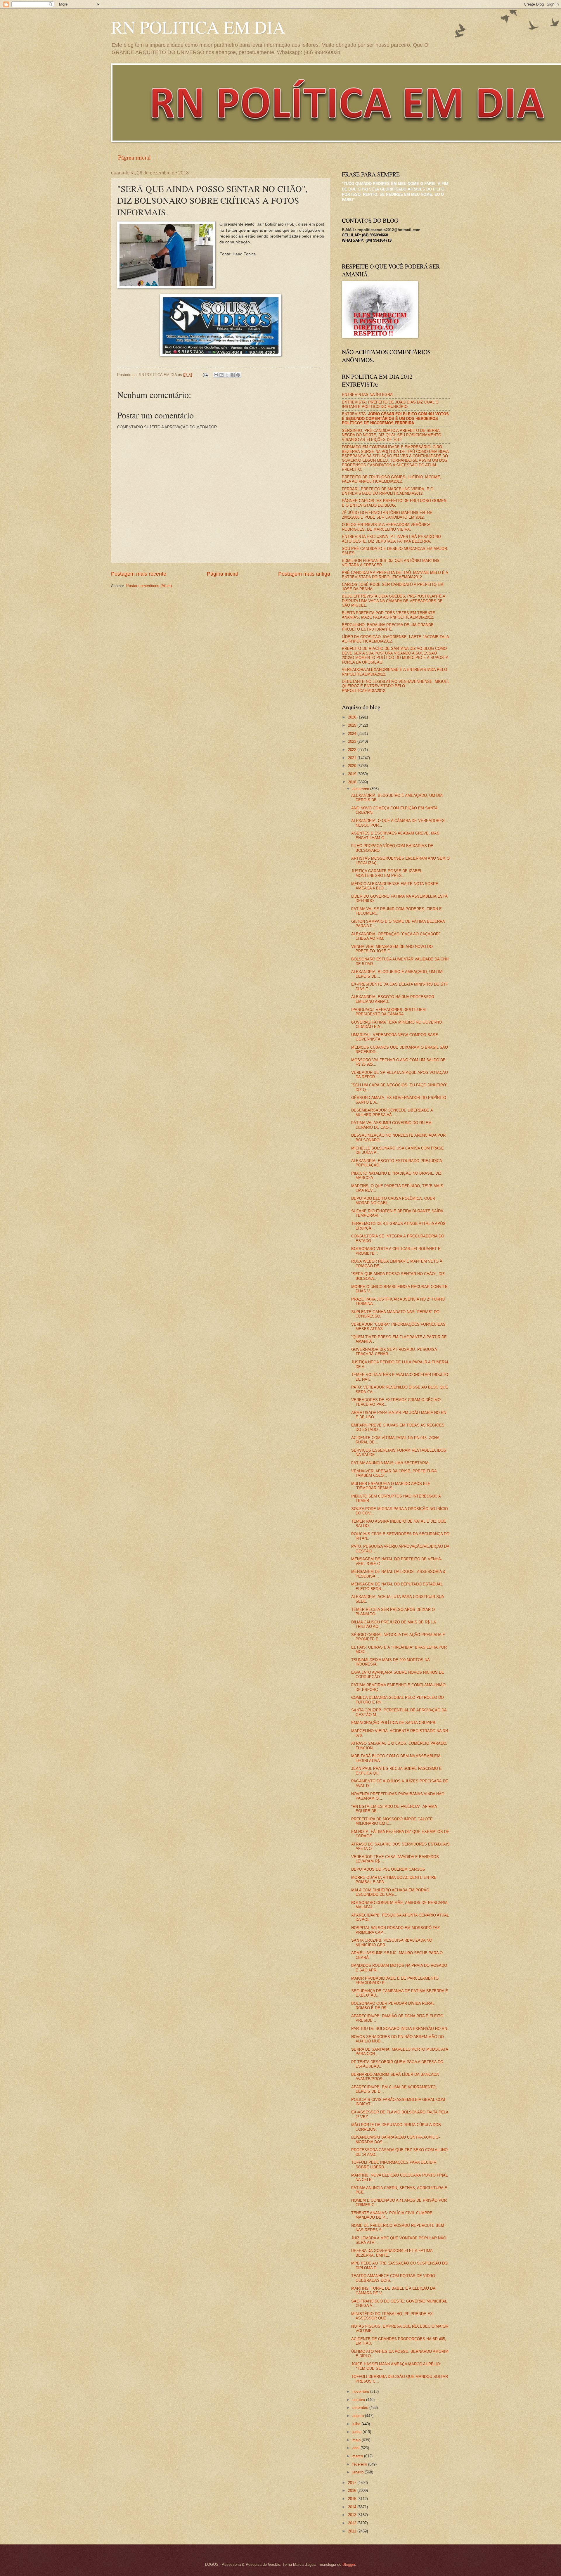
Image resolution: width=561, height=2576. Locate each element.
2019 (353, 774)
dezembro (361, 789)
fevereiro (360, 2464)
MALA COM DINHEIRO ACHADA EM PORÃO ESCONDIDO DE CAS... (390, 1892)
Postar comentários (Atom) (149, 586)
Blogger (349, 2564)
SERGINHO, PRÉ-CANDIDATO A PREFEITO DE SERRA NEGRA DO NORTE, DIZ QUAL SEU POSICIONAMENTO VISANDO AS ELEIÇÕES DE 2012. (392, 435)
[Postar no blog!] (221, 375)
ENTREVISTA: (395, 418)
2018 (353, 782)
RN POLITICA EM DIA (198, 27)
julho (357, 2424)
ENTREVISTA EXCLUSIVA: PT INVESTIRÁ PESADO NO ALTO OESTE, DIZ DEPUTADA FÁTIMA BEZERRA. (391, 539)
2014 (353, 2507)
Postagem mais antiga (304, 574)
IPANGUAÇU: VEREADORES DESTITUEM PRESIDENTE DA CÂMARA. (388, 1012)
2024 (353, 734)
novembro (361, 2391)
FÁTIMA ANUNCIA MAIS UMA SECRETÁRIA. (391, 1463)
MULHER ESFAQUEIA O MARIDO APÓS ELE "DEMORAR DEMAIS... (391, 1486)
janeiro (359, 2472)
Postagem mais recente (139, 574)
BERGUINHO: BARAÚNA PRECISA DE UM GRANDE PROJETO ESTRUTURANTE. (388, 627)
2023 (353, 741)
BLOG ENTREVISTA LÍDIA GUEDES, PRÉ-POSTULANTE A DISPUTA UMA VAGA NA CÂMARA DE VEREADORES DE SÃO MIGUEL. (393, 601)
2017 (353, 2483)
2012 (353, 2523)
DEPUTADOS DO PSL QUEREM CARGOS (388, 1869)
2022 (353, 750)
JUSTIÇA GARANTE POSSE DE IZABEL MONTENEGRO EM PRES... (387, 873)
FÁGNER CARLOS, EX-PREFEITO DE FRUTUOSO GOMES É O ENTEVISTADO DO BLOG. (394, 503)
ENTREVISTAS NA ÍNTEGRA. (368, 395)
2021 (353, 758)
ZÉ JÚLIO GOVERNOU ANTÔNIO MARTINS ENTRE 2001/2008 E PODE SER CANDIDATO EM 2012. (387, 515)
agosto (359, 2416)
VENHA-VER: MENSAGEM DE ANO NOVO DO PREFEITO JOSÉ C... (392, 949)
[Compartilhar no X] (227, 375)
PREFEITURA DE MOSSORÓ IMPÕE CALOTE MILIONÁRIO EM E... (392, 1821)
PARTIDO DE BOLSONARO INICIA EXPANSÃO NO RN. (400, 2029)
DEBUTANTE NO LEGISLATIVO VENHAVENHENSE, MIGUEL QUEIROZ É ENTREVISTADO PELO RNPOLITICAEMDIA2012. (396, 686)
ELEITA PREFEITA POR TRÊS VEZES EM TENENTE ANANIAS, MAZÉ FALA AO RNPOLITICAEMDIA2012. (388, 615)
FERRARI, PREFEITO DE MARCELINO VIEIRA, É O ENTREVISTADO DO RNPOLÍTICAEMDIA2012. (388, 491)
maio (357, 2440)
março (358, 2456)
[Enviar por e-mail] (216, 375)
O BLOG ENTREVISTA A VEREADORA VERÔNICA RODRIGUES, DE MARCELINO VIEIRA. (386, 527)
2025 (353, 725)
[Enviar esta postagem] (205, 375)
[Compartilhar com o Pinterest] (238, 375)
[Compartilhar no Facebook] (233, 375)
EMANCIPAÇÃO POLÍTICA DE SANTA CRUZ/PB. (394, 1723)
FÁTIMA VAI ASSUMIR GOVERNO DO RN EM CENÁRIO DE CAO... (391, 1125)
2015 (353, 2499)
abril (356, 2448)
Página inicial (134, 157)
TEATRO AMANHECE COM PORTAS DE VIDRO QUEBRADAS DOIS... (393, 2278)
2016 (353, 2491)
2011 (353, 2531)
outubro (359, 2400)
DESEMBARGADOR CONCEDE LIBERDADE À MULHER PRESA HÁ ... (392, 1112)
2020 (353, 766)
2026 (353, 717)
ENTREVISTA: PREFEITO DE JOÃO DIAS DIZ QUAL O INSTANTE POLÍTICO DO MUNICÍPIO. (390, 404)
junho (357, 2432)
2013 (353, 2515)
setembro (361, 2408)
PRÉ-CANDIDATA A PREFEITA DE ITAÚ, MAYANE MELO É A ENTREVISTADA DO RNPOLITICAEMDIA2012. (395, 575)
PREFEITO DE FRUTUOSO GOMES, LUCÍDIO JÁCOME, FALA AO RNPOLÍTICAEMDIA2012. (392, 479)
